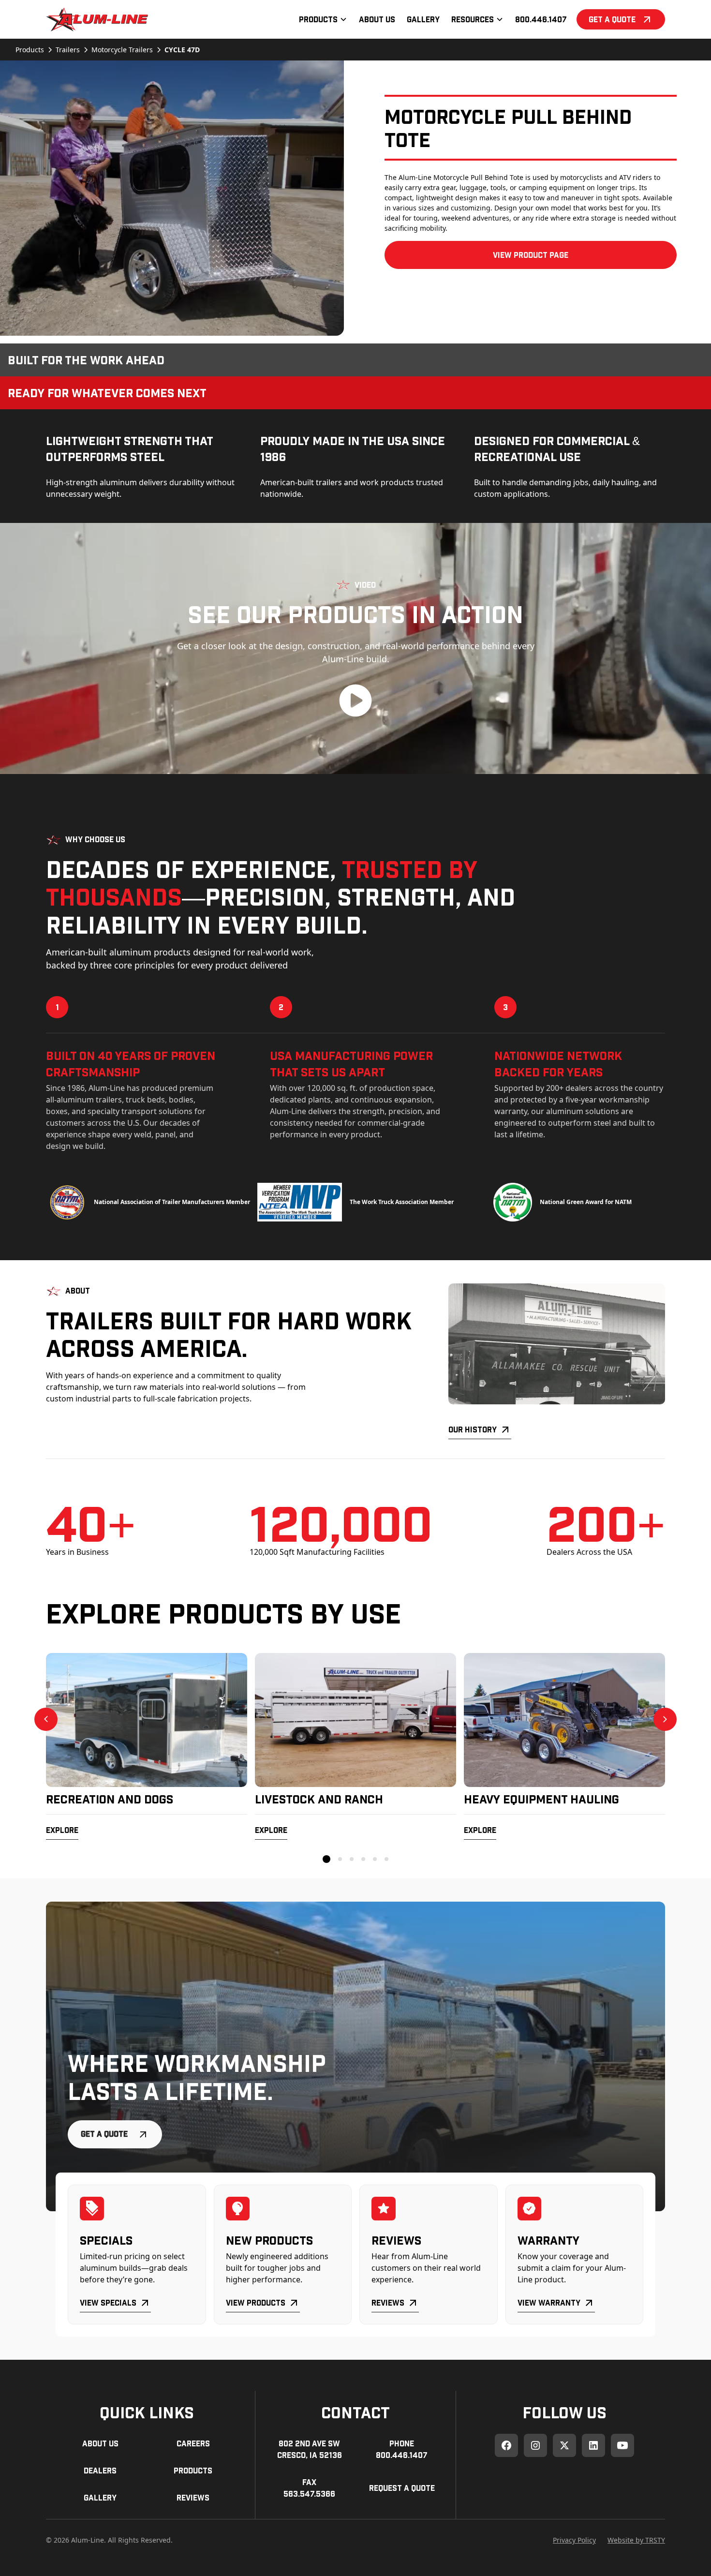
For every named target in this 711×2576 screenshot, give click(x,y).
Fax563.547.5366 (309, 2488)
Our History (473, 1429)
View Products (256, 2302)
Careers (193, 2443)
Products (193, 2470)
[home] (97, 19)
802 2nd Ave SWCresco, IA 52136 (310, 2449)
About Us (377, 19)
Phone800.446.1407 (402, 2449)
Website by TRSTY (636, 2540)
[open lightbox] (172, 198)
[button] (323, 19)
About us (100, 2443)
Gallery (423, 19)
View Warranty (549, 2302)
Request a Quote (402, 2488)
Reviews (388, 2302)
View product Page (531, 255)
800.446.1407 (541, 19)
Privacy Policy (574, 2540)
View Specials (108, 2302)
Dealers (100, 2470)
